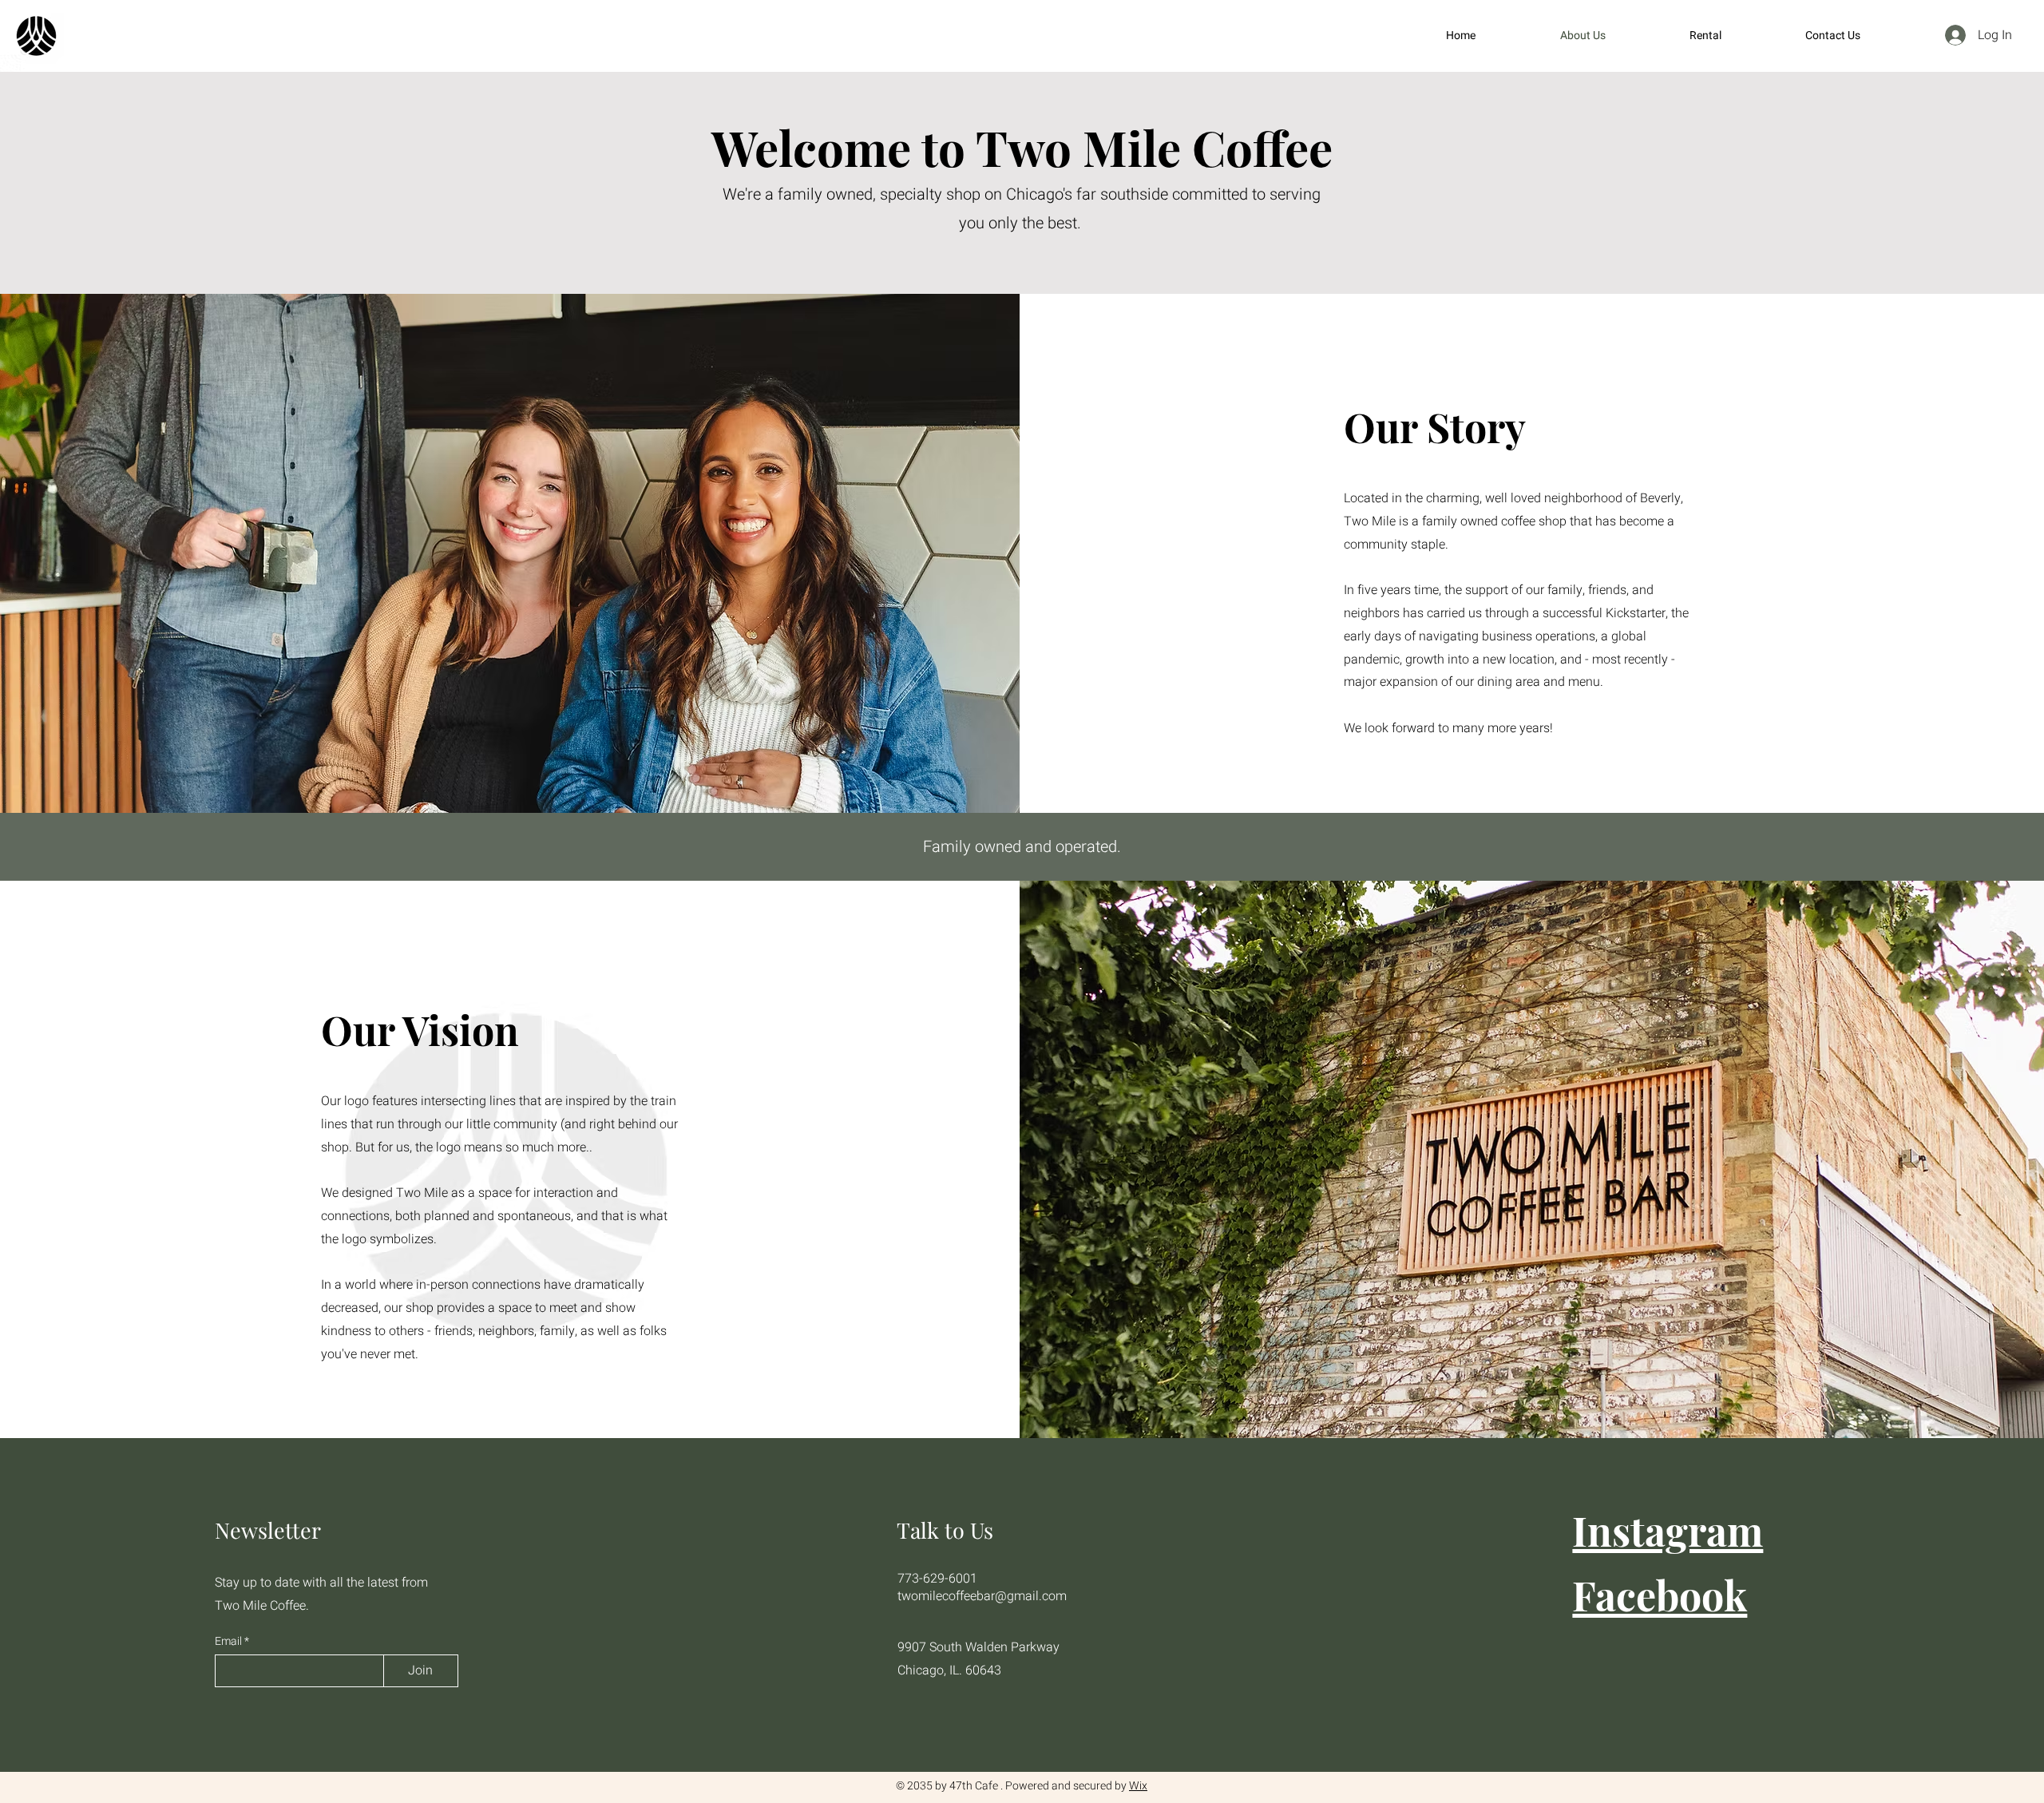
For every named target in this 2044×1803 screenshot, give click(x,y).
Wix (1138, 1786)
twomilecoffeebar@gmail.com (982, 1596)
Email (230, 1642)
